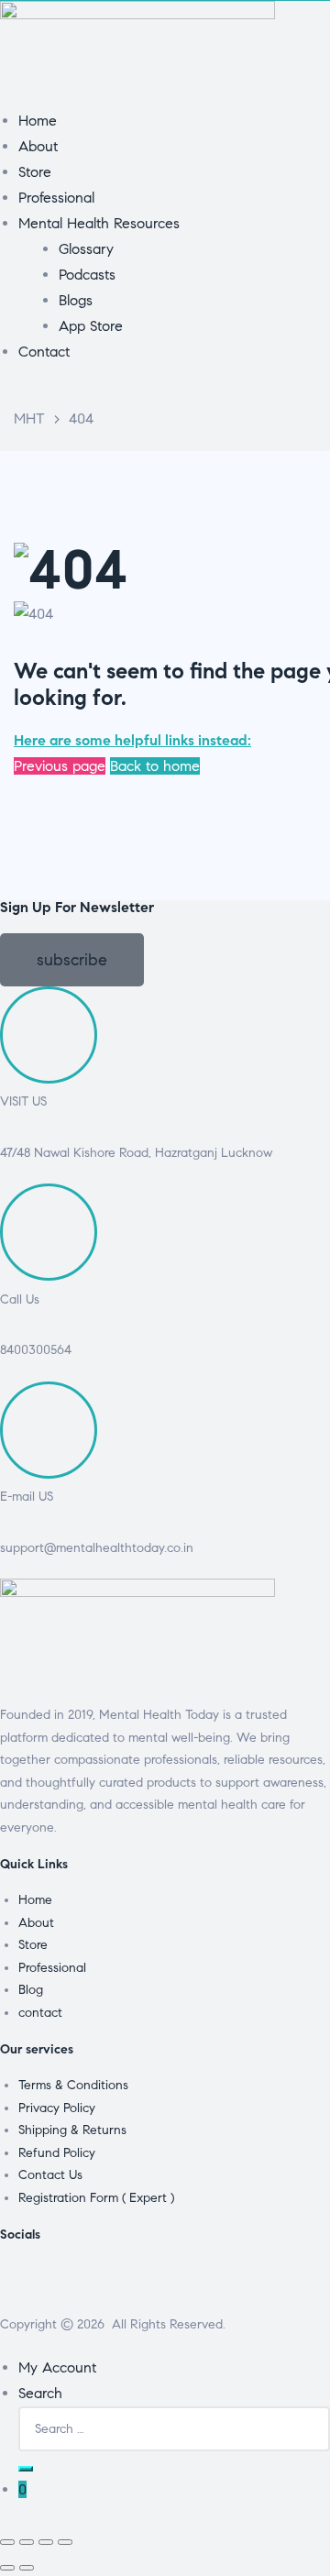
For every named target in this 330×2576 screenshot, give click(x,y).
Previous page (60, 766)
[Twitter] (72, 2283)
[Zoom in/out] (7, 2542)
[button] (72, 960)
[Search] (26, 2469)
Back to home (155, 766)
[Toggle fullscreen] (27, 2542)
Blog (31, 1990)
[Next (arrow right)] (27, 2568)
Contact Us (50, 2175)
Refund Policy (57, 2153)
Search (40, 2393)
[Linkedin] (171, 2283)
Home (35, 1900)
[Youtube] (221, 2283)
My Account (57, 2367)
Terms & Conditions (73, 2085)
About (36, 1923)
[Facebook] (23, 2283)
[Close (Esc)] (65, 2542)
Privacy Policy (57, 2108)
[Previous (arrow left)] (7, 2568)
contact (40, 2013)
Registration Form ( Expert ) (96, 2198)
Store (33, 1945)
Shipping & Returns (72, 2130)
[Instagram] (122, 2283)
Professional (52, 1968)
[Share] (46, 2542)
